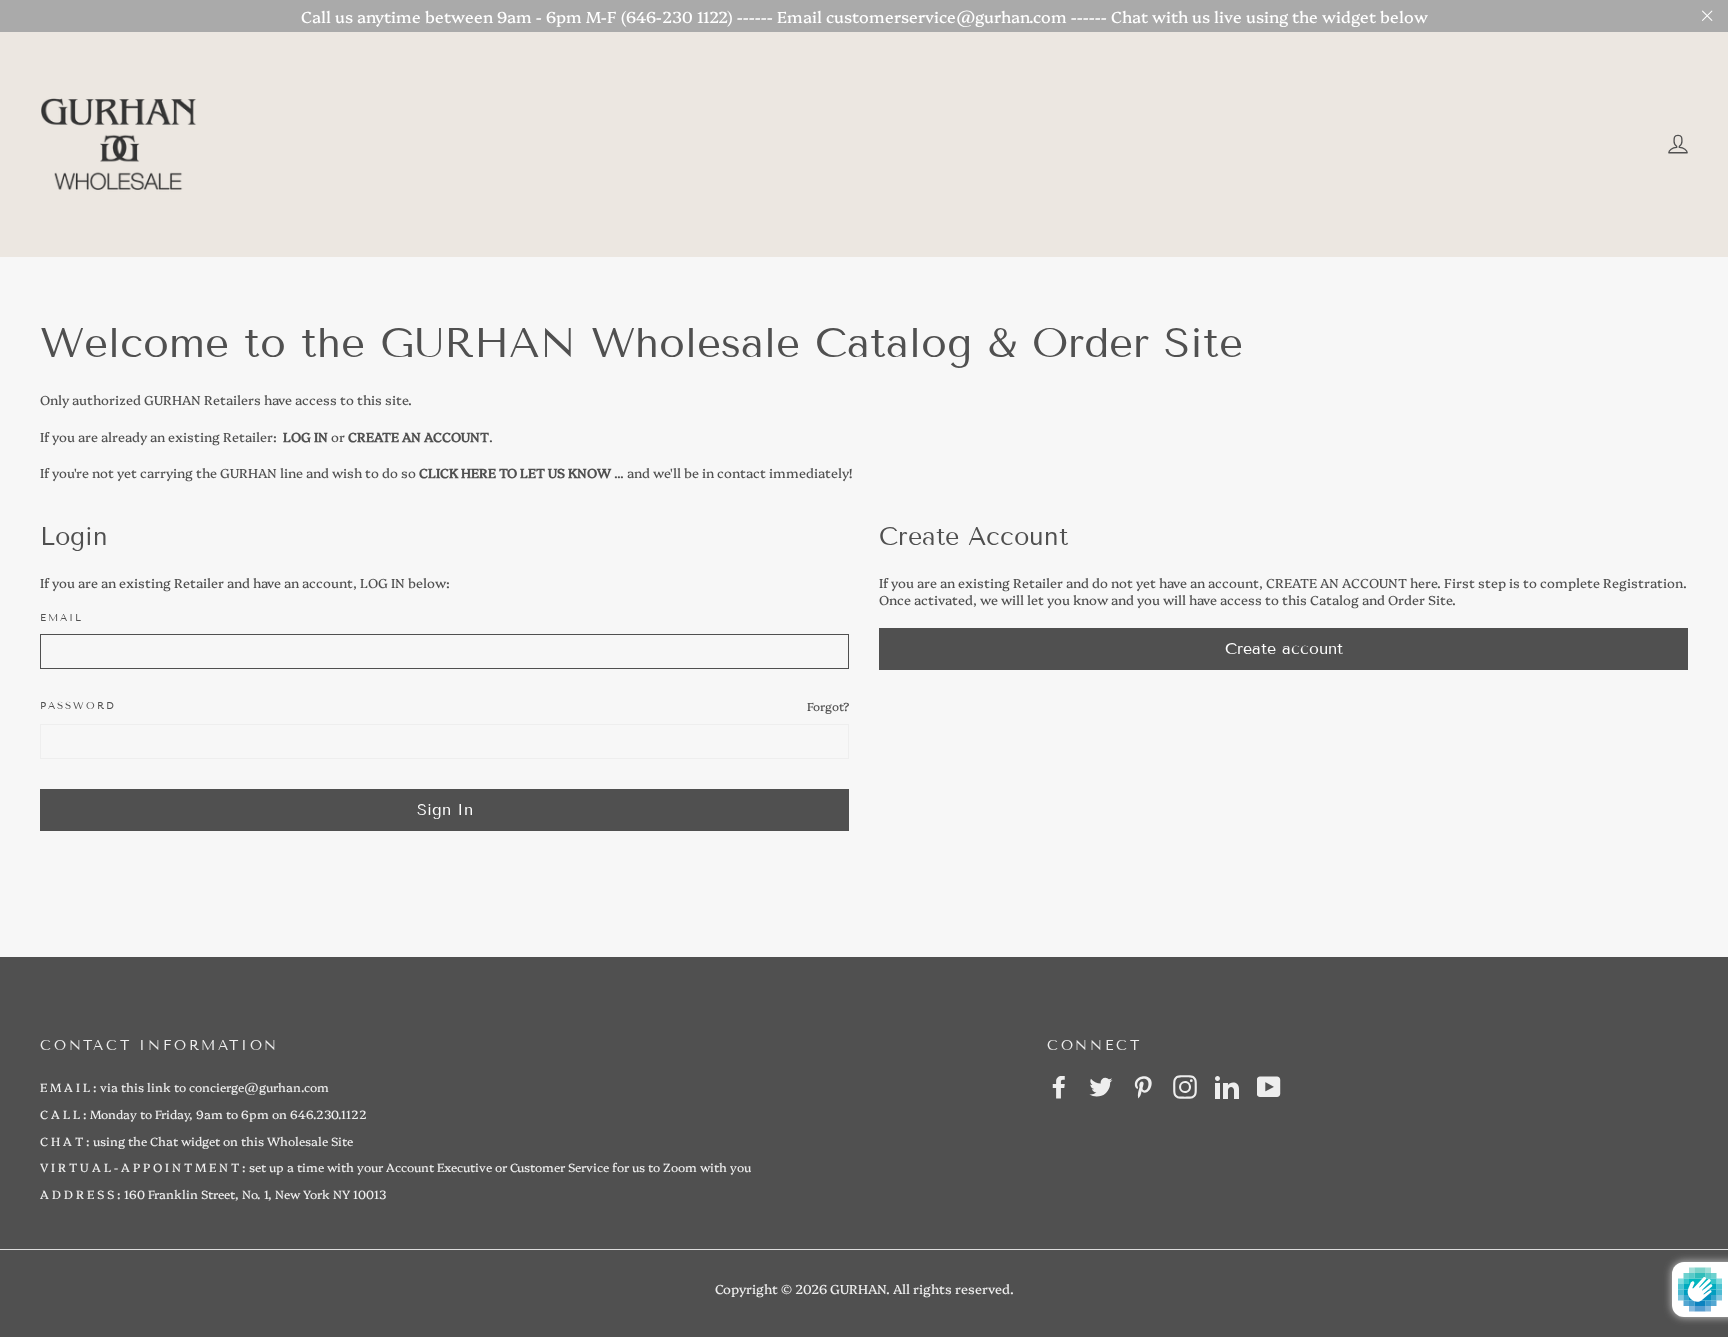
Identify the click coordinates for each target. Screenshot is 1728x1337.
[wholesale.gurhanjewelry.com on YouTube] (1269, 1087)
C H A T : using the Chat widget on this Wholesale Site (196, 1140)
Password (78, 705)
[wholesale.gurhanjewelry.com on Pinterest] (1143, 1087)
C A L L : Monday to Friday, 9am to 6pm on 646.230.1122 (203, 1113)
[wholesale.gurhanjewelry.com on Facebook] (1059, 1087)
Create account (1284, 648)
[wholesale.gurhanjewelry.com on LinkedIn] (1227, 1087)
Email (61, 617)
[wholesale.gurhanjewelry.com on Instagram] (1185, 1087)
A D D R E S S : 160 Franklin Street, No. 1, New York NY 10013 (213, 1193)
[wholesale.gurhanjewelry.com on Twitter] (1101, 1087)
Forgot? (828, 706)
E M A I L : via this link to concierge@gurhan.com (184, 1086)
